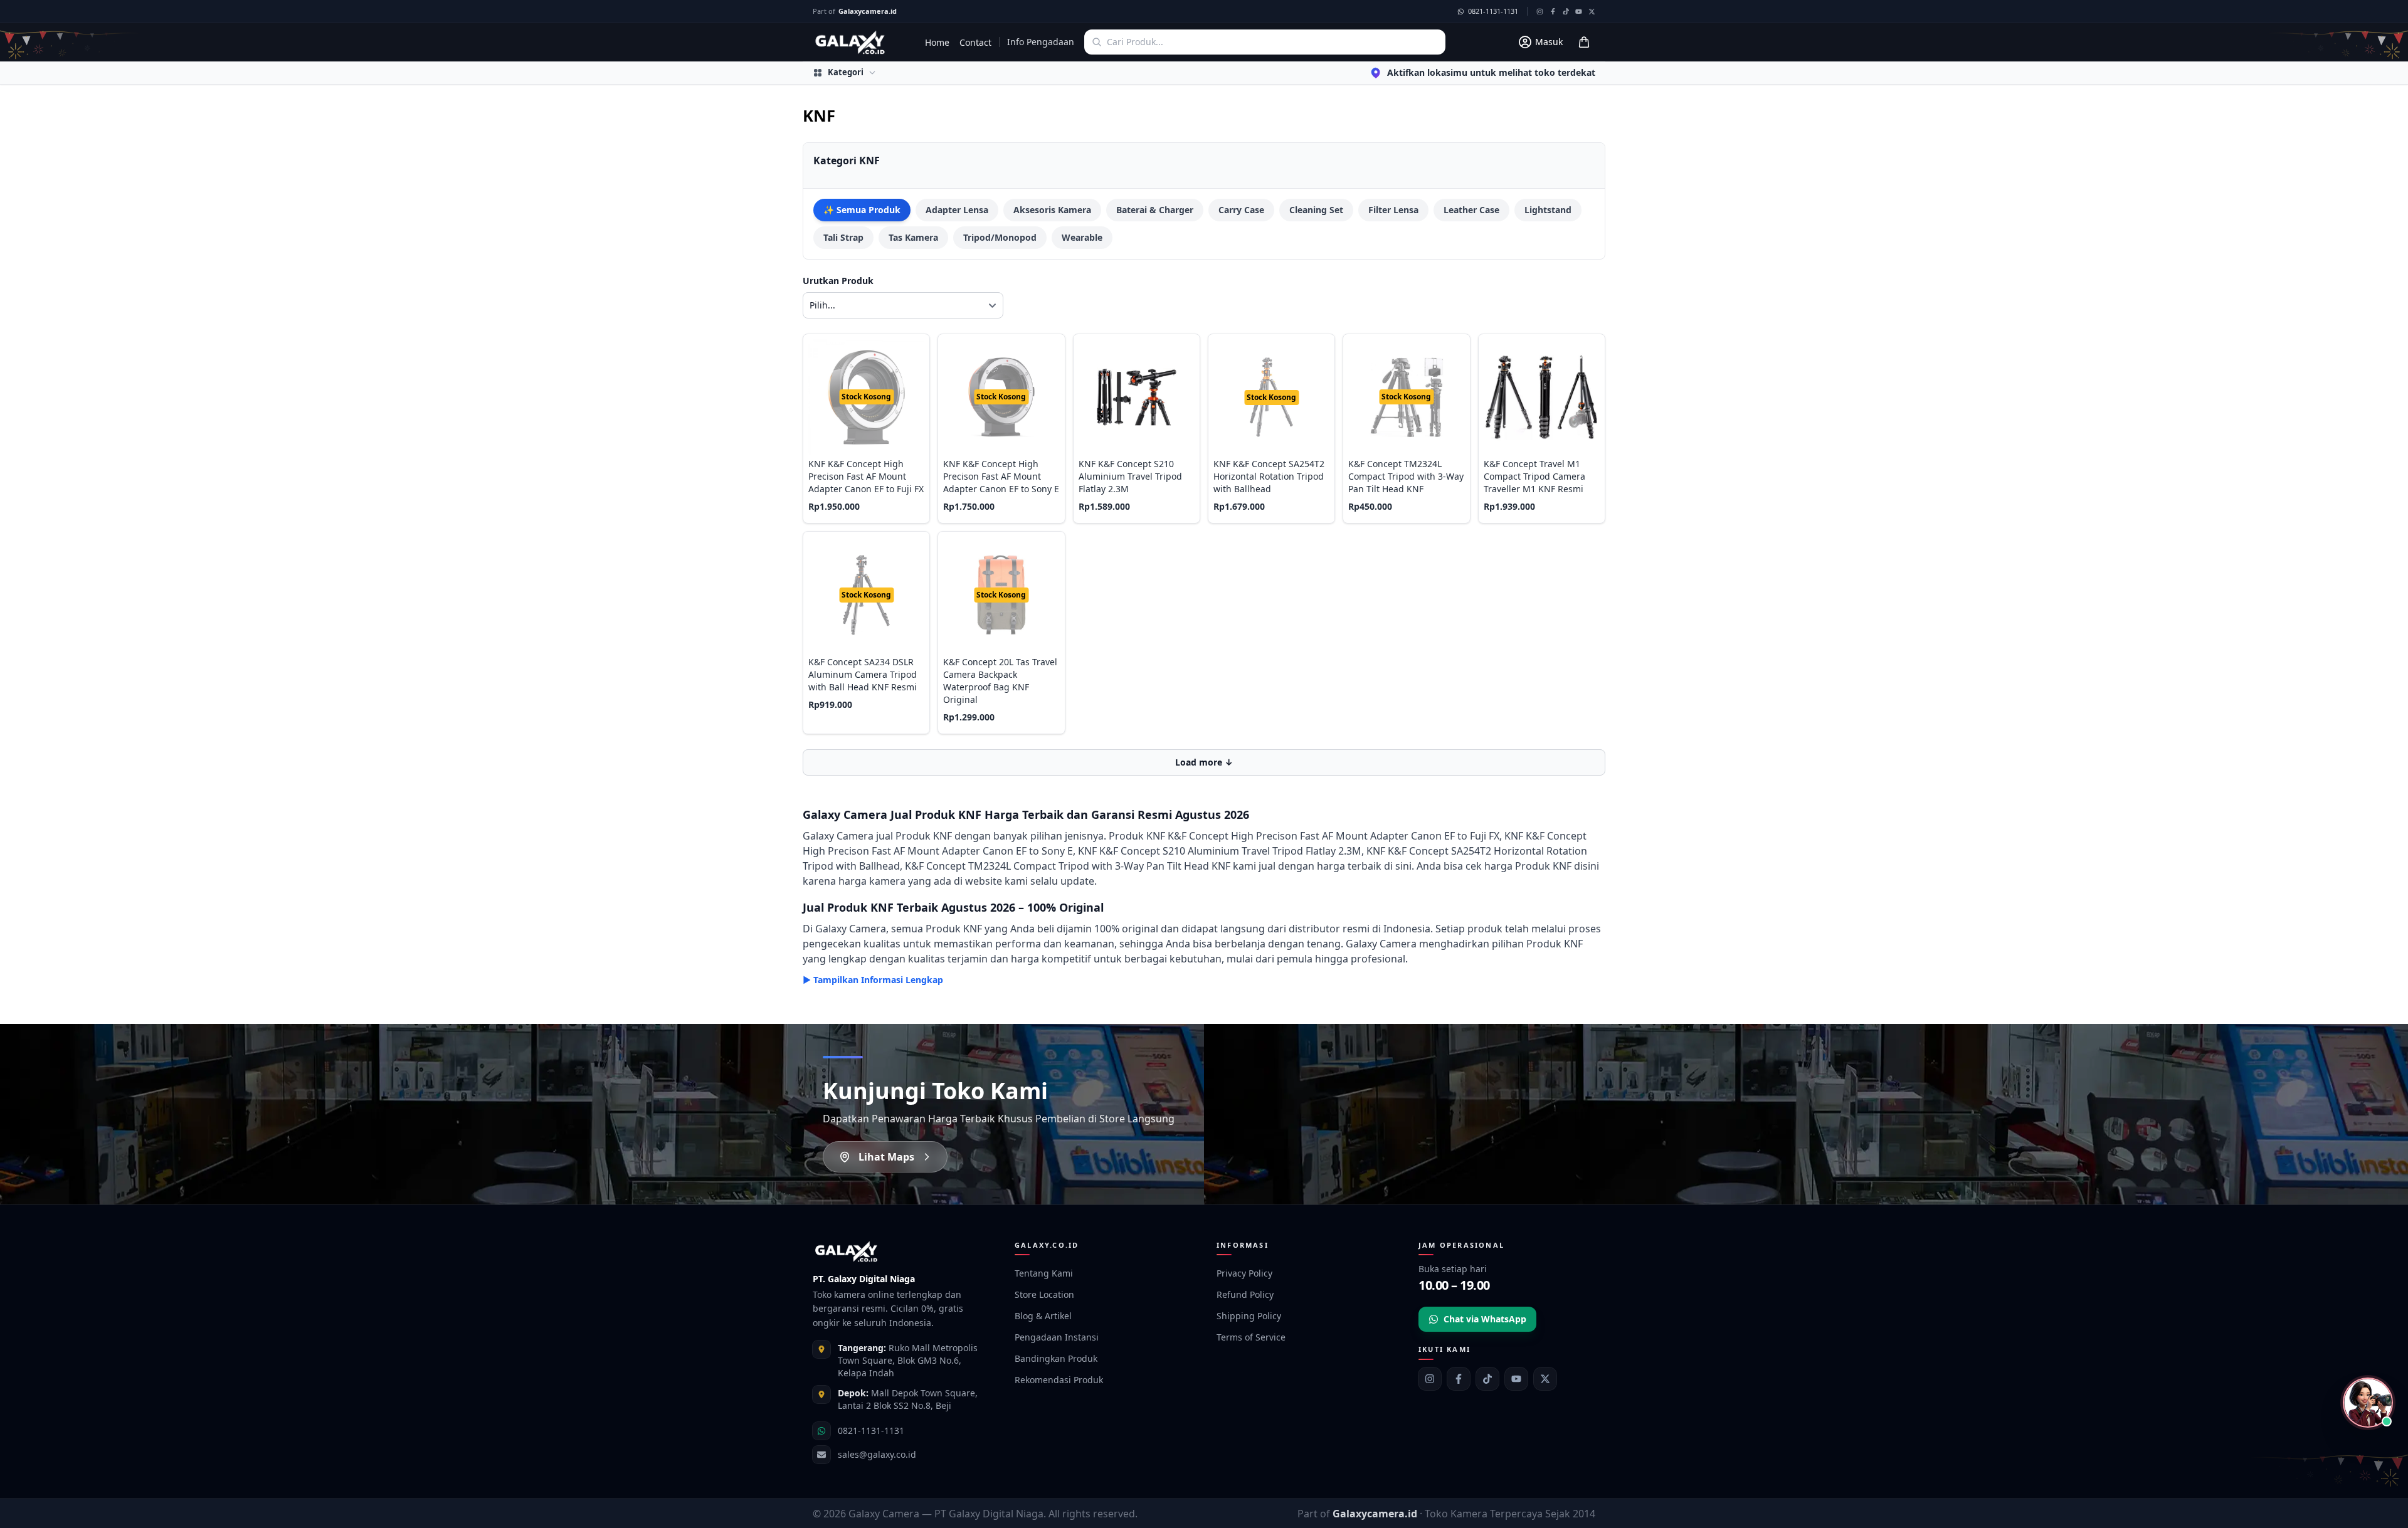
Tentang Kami (1044, 1273)
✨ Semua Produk (862, 210)
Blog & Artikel (1043, 1316)
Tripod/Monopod (1000, 237)
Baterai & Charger (1155, 210)
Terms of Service (1251, 1337)
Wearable (1082, 237)
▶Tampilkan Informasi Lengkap (873, 980)
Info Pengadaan (1041, 42)
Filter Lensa (1393, 210)
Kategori (846, 72)
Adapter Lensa (957, 210)
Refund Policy (1245, 1294)
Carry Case (1241, 210)
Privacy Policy (1244, 1273)
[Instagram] (1430, 1379)
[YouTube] (1516, 1379)
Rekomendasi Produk (1059, 1380)
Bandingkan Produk (1056, 1358)
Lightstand (1548, 210)
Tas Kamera (913, 237)
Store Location (1044, 1294)
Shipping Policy (1249, 1316)
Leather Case (1471, 210)
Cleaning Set (1316, 210)
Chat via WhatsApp (1485, 1319)
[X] (1545, 1379)
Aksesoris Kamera (1052, 210)
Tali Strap (843, 237)
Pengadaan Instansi (1057, 1337)
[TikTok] (1487, 1379)
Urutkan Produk (838, 281)
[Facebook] (1459, 1379)
